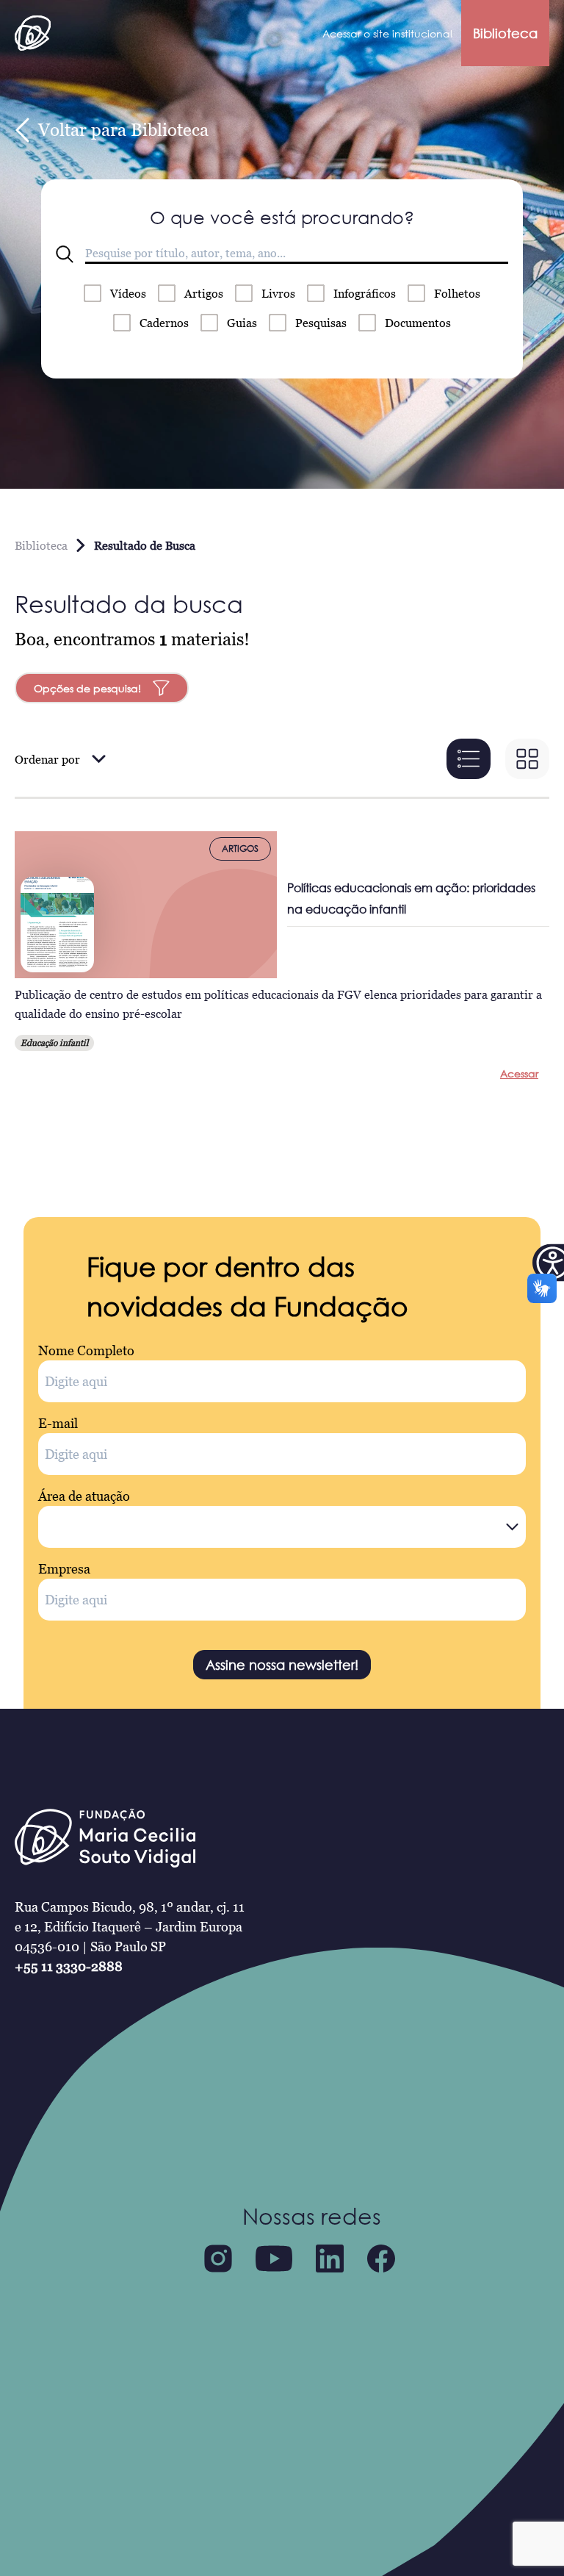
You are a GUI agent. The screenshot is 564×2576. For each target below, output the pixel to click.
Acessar (519, 1073)
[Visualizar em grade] (527, 759)
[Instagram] (218, 2259)
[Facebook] (381, 2259)
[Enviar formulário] (65, 254)
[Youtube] (274, 2259)
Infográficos (365, 293)
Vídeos (128, 293)
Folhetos (457, 293)
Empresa (64, 1569)
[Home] (33, 33)
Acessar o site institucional (387, 33)
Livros (278, 293)
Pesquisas (321, 323)
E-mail (58, 1423)
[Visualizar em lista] (469, 759)
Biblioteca (505, 33)
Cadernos (164, 323)
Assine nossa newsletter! (282, 1665)
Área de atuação (84, 1496)
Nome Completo (86, 1350)
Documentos (418, 323)
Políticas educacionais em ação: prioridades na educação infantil (411, 898)
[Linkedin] (330, 2259)
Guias (242, 323)
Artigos (204, 293)
